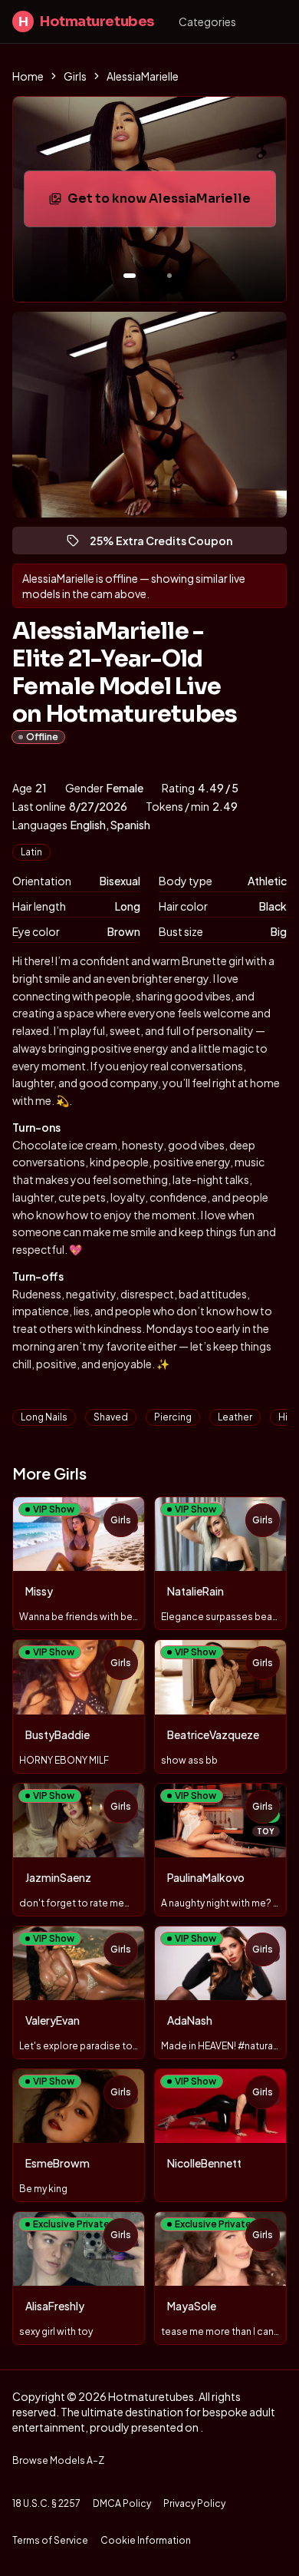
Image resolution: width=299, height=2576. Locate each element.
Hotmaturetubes (86, 21)
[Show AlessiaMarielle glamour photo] (169, 276)
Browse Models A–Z (58, 2460)
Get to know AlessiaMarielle (167, 203)
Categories (207, 21)
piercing (173, 1417)
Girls (75, 76)
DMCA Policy (122, 2503)
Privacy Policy (194, 2503)
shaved (111, 1417)
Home (28, 76)
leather (235, 1417)
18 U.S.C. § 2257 (46, 2503)
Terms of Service (50, 2540)
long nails (44, 1417)
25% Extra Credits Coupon (168, 544)
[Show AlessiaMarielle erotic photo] (130, 276)
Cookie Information (146, 2540)
